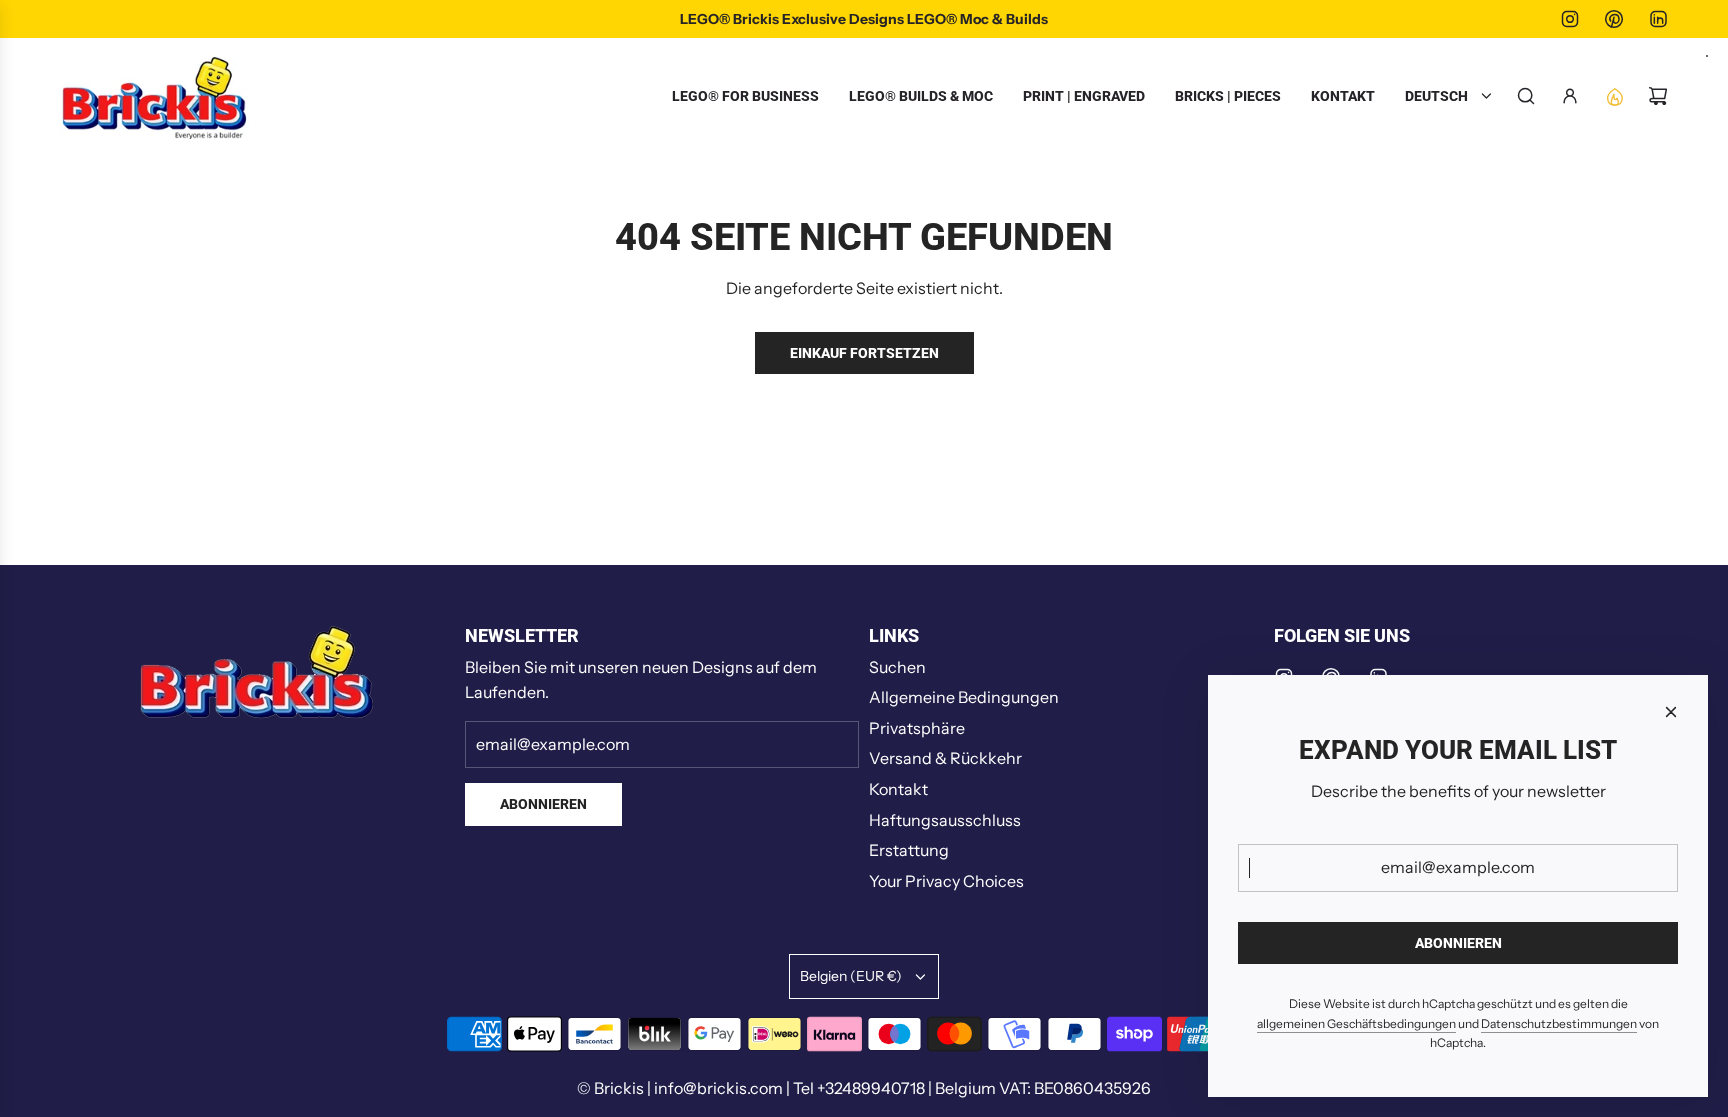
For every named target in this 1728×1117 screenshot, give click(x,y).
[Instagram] (1570, 19)
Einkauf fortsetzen (864, 353)
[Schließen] (1671, 712)
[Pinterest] (1614, 19)
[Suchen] (1526, 96)
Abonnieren (543, 804)
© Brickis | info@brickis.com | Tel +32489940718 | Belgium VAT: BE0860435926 (864, 1088)
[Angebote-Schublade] (1614, 96)
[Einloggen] (1570, 96)
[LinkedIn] (1658, 19)
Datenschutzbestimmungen (1559, 1023)
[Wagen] (1658, 96)
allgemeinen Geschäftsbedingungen (1356, 1023)
